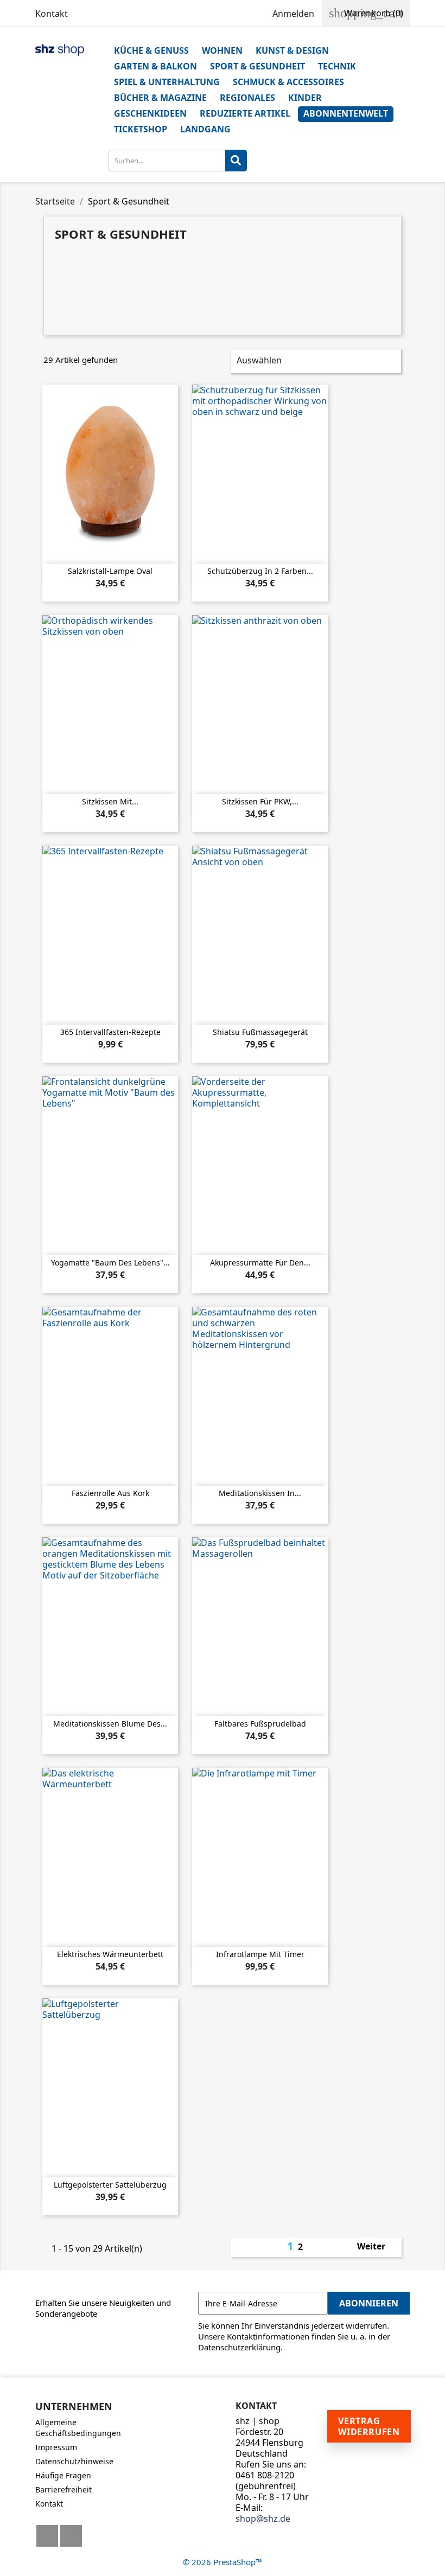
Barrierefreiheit (63, 2489)
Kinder (305, 98)
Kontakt (52, 14)
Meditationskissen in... (260, 1493)
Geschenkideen (150, 113)
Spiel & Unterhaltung (167, 82)
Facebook (47, 2536)
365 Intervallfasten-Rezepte (110, 1032)
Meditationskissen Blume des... (110, 1724)
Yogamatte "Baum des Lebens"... (110, 1263)
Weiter (377, 2247)
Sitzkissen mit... (110, 801)
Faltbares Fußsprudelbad (260, 1724)
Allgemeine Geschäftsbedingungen (78, 2428)
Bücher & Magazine (160, 98)
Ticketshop (141, 129)
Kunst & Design (292, 50)
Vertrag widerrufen (369, 2426)
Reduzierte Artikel (245, 113)
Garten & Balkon (155, 66)
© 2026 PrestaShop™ (223, 2562)
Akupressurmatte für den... (260, 1263)
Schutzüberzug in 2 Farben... (260, 571)
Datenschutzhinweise (74, 2461)
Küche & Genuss (151, 50)
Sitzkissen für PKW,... (260, 801)
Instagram (71, 2536)
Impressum (56, 2447)
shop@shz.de (263, 2519)
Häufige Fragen (63, 2475)
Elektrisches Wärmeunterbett (110, 1954)
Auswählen (315, 361)
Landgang (205, 129)
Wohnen (222, 50)
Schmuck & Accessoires (288, 82)
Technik (337, 66)
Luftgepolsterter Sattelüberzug (110, 2185)
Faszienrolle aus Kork (110, 1493)
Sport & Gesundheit (258, 66)
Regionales (247, 98)
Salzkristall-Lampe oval (110, 571)
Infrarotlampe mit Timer (260, 1954)
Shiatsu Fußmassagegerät (260, 1032)
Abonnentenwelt (346, 113)
